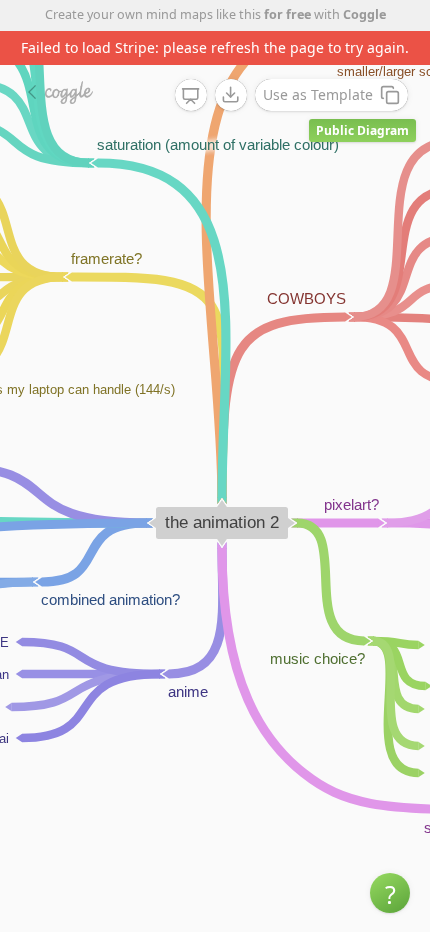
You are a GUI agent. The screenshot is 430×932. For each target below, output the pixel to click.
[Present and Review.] (191, 96)
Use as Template (318, 94)
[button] (390, 893)
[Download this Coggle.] (231, 95)
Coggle (364, 14)
